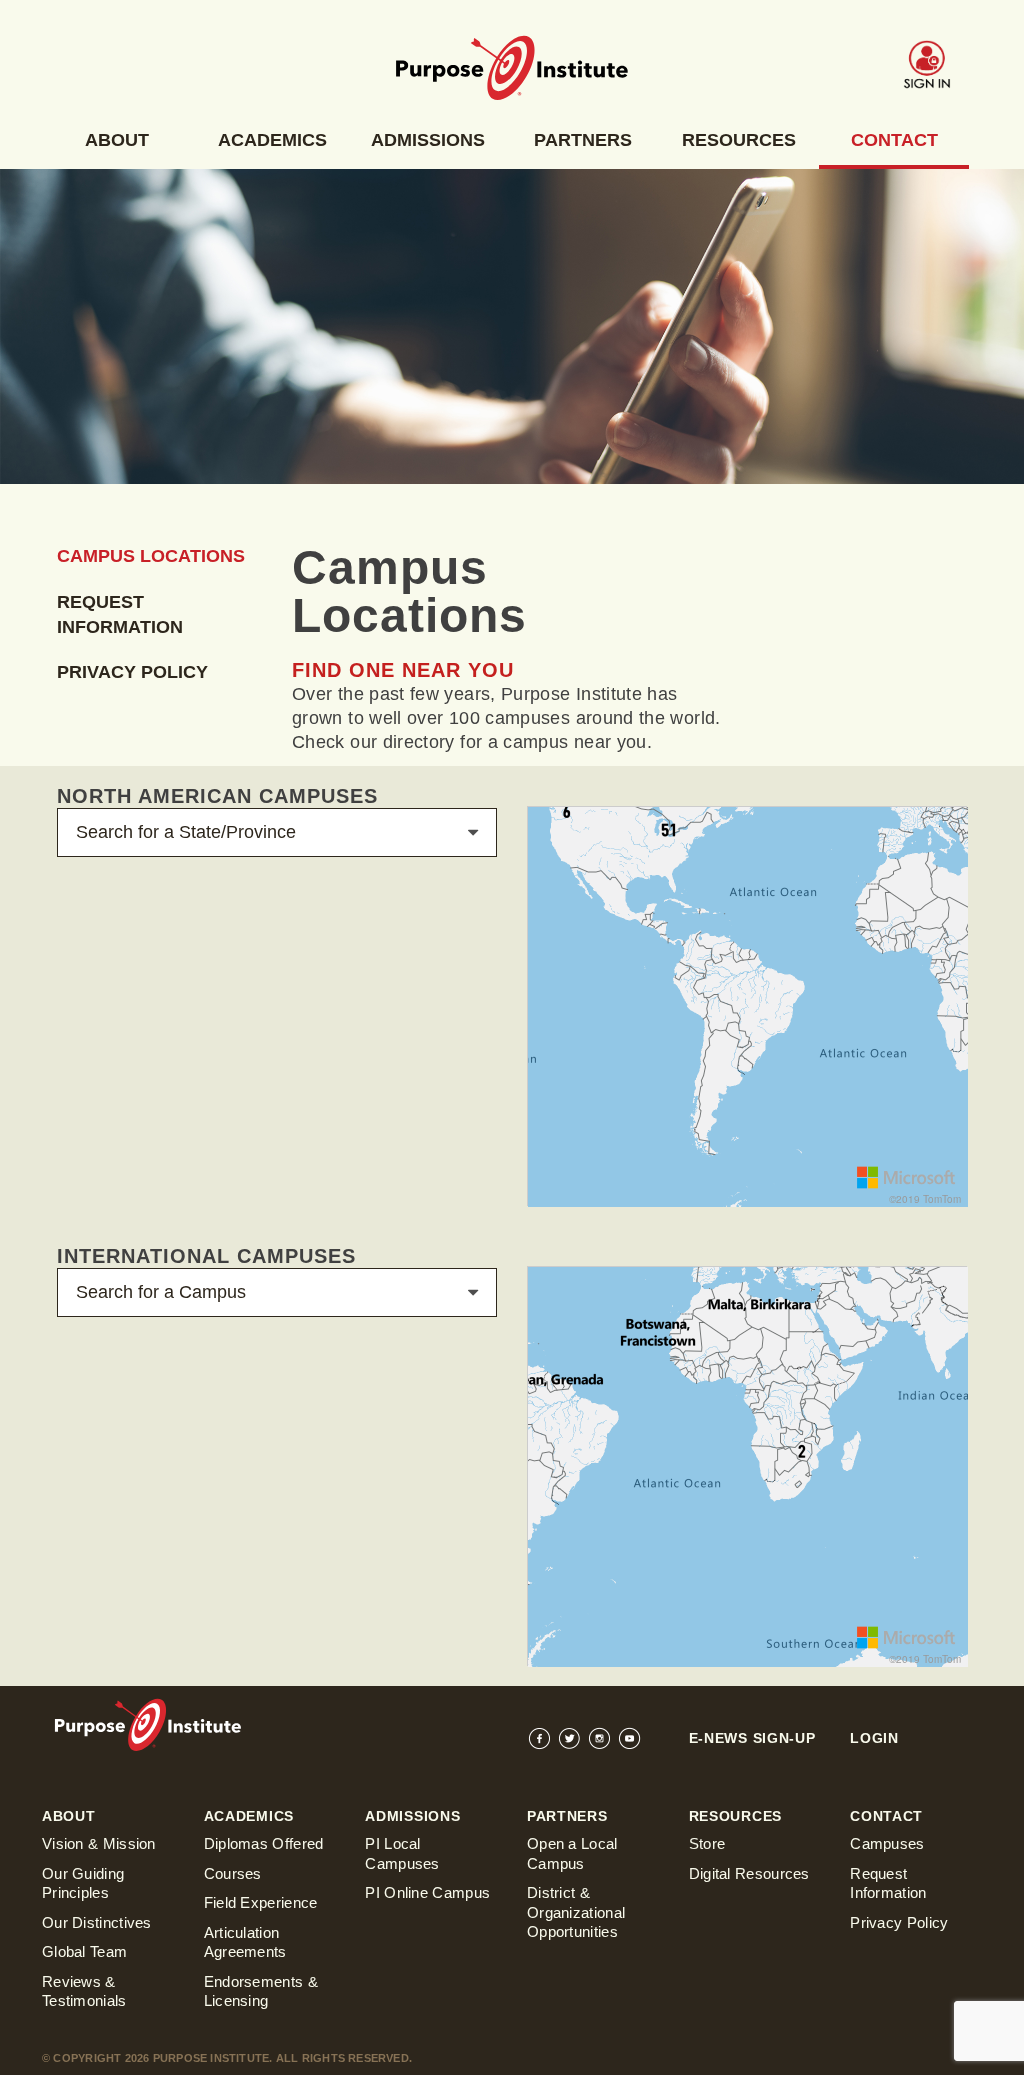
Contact (894, 140)
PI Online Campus (427, 1892)
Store (707, 1843)
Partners (583, 140)
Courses (233, 1873)
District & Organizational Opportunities (576, 1912)
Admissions (428, 140)
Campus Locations (151, 556)
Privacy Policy (132, 672)
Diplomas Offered (264, 1843)
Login (874, 1738)
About (117, 140)
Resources (739, 140)
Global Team (84, 1951)
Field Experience (261, 1902)
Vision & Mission (99, 1843)
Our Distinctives (97, 1922)
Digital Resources (749, 1873)
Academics (272, 140)
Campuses (887, 1843)
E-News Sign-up (752, 1738)
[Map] (748, 1007)
